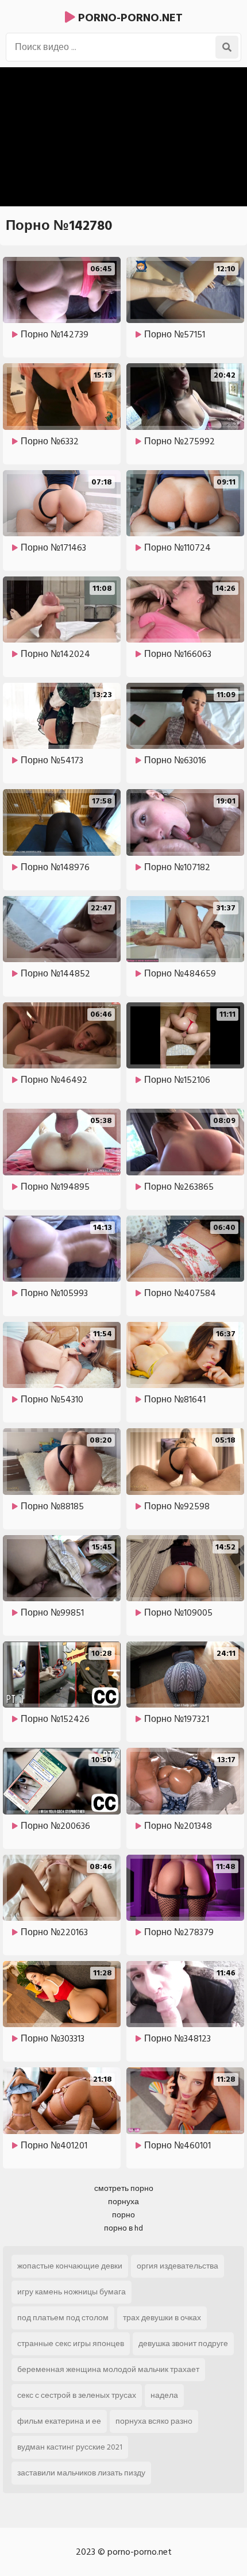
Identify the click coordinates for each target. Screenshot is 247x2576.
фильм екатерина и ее (59, 2421)
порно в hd (123, 2228)
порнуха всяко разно (154, 2421)
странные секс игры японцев (71, 2344)
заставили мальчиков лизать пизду (81, 2473)
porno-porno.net (129, 18)
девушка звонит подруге (183, 2344)
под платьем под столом (63, 2318)
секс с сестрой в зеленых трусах (77, 2395)
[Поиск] (227, 47)
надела (164, 2395)
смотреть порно (124, 2188)
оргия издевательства (177, 2266)
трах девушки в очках (162, 2318)
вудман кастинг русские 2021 (70, 2447)
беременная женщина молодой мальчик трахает (108, 2369)
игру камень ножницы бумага (72, 2292)
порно (123, 2215)
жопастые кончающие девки (70, 2266)
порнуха (123, 2202)
